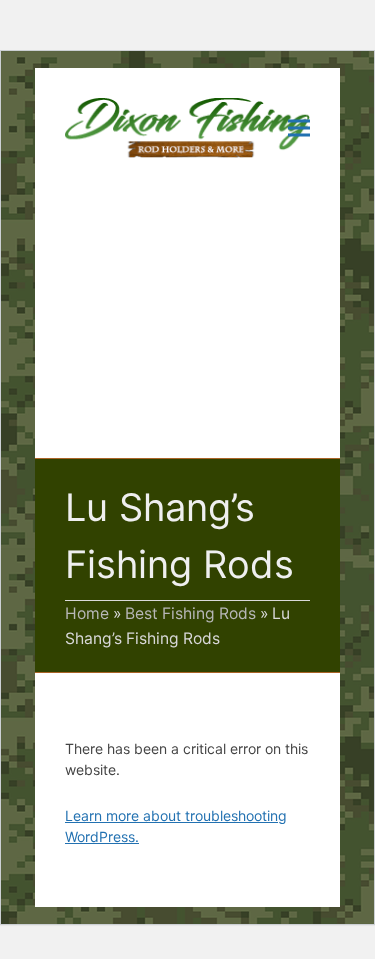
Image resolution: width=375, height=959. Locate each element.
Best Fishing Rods (190, 613)
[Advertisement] (187, 323)
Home (87, 613)
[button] (299, 127)
